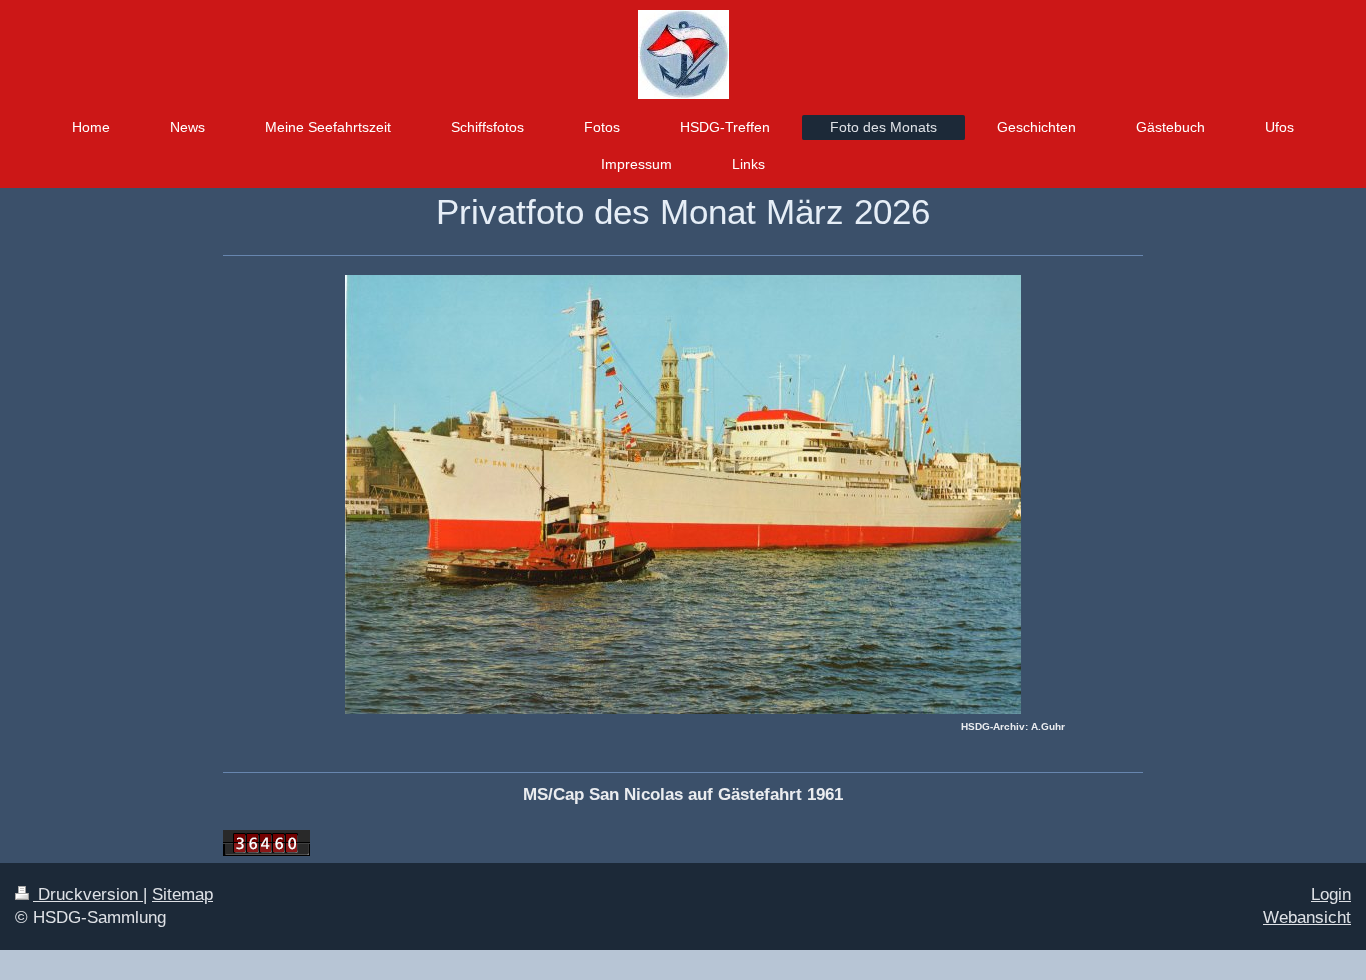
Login (1331, 894)
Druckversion (88, 894)
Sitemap (182, 894)
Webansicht (1307, 917)
